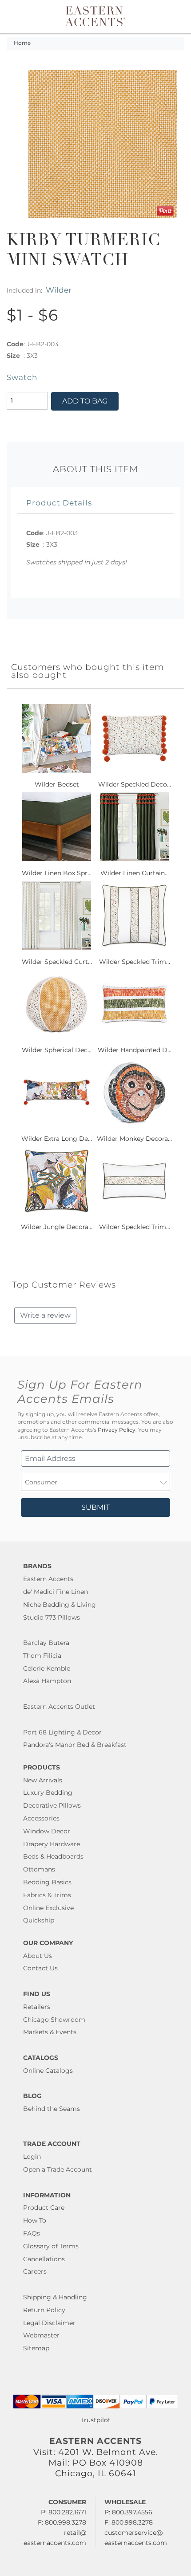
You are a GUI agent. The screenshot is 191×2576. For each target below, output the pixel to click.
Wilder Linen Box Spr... (57, 873)
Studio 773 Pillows (52, 1617)
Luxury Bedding (48, 1793)
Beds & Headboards (53, 1856)
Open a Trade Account (58, 2169)
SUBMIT (95, 1507)
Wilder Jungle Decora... (57, 1227)
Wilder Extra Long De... (57, 1139)
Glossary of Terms (51, 2246)
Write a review (45, 1315)
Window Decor (47, 1831)
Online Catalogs (48, 2071)
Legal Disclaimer (49, 2323)
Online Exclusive (48, 1908)
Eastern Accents (48, 1579)
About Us (38, 1956)
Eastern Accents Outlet (59, 1707)
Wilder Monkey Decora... (134, 1139)
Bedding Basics (47, 1882)
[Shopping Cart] (176, 17)
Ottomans (39, 1869)
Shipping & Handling (55, 2297)
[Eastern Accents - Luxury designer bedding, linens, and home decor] (96, 16)
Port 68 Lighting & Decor (62, 1732)
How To (35, 2220)
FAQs (32, 2233)
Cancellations (44, 2259)
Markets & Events (50, 2032)
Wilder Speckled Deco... (135, 784)
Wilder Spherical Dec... (57, 1050)
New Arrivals (43, 1780)
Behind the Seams (52, 2109)
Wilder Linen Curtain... (135, 873)
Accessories (41, 1818)
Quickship (39, 1920)
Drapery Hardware (52, 1844)
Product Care (44, 2208)
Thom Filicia (42, 1656)
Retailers (37, 2007)
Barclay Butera (46, 1643)
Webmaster (41, 2335)
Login (32, 2157)
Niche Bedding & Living (60, 1605)
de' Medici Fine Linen (56, 1592)
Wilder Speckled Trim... (135, 962)
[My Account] (166, 17)
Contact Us (40, 1968)
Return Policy (44, 2310)
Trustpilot (95, 2420)
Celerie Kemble (47, 1668)
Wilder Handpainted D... (135, 1050)
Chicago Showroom (54, 2020)
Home (22, 43)
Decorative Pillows (52, 1805)
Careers (35, 2271)
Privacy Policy (117, 1430)
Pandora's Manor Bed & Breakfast (75, 1745)
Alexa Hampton (47, 1681)
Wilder (59, 290)
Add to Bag (85, 401)
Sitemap (36, 2348)
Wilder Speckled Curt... (57, 962)
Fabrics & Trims (47, 1895)
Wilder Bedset (57, 784)
